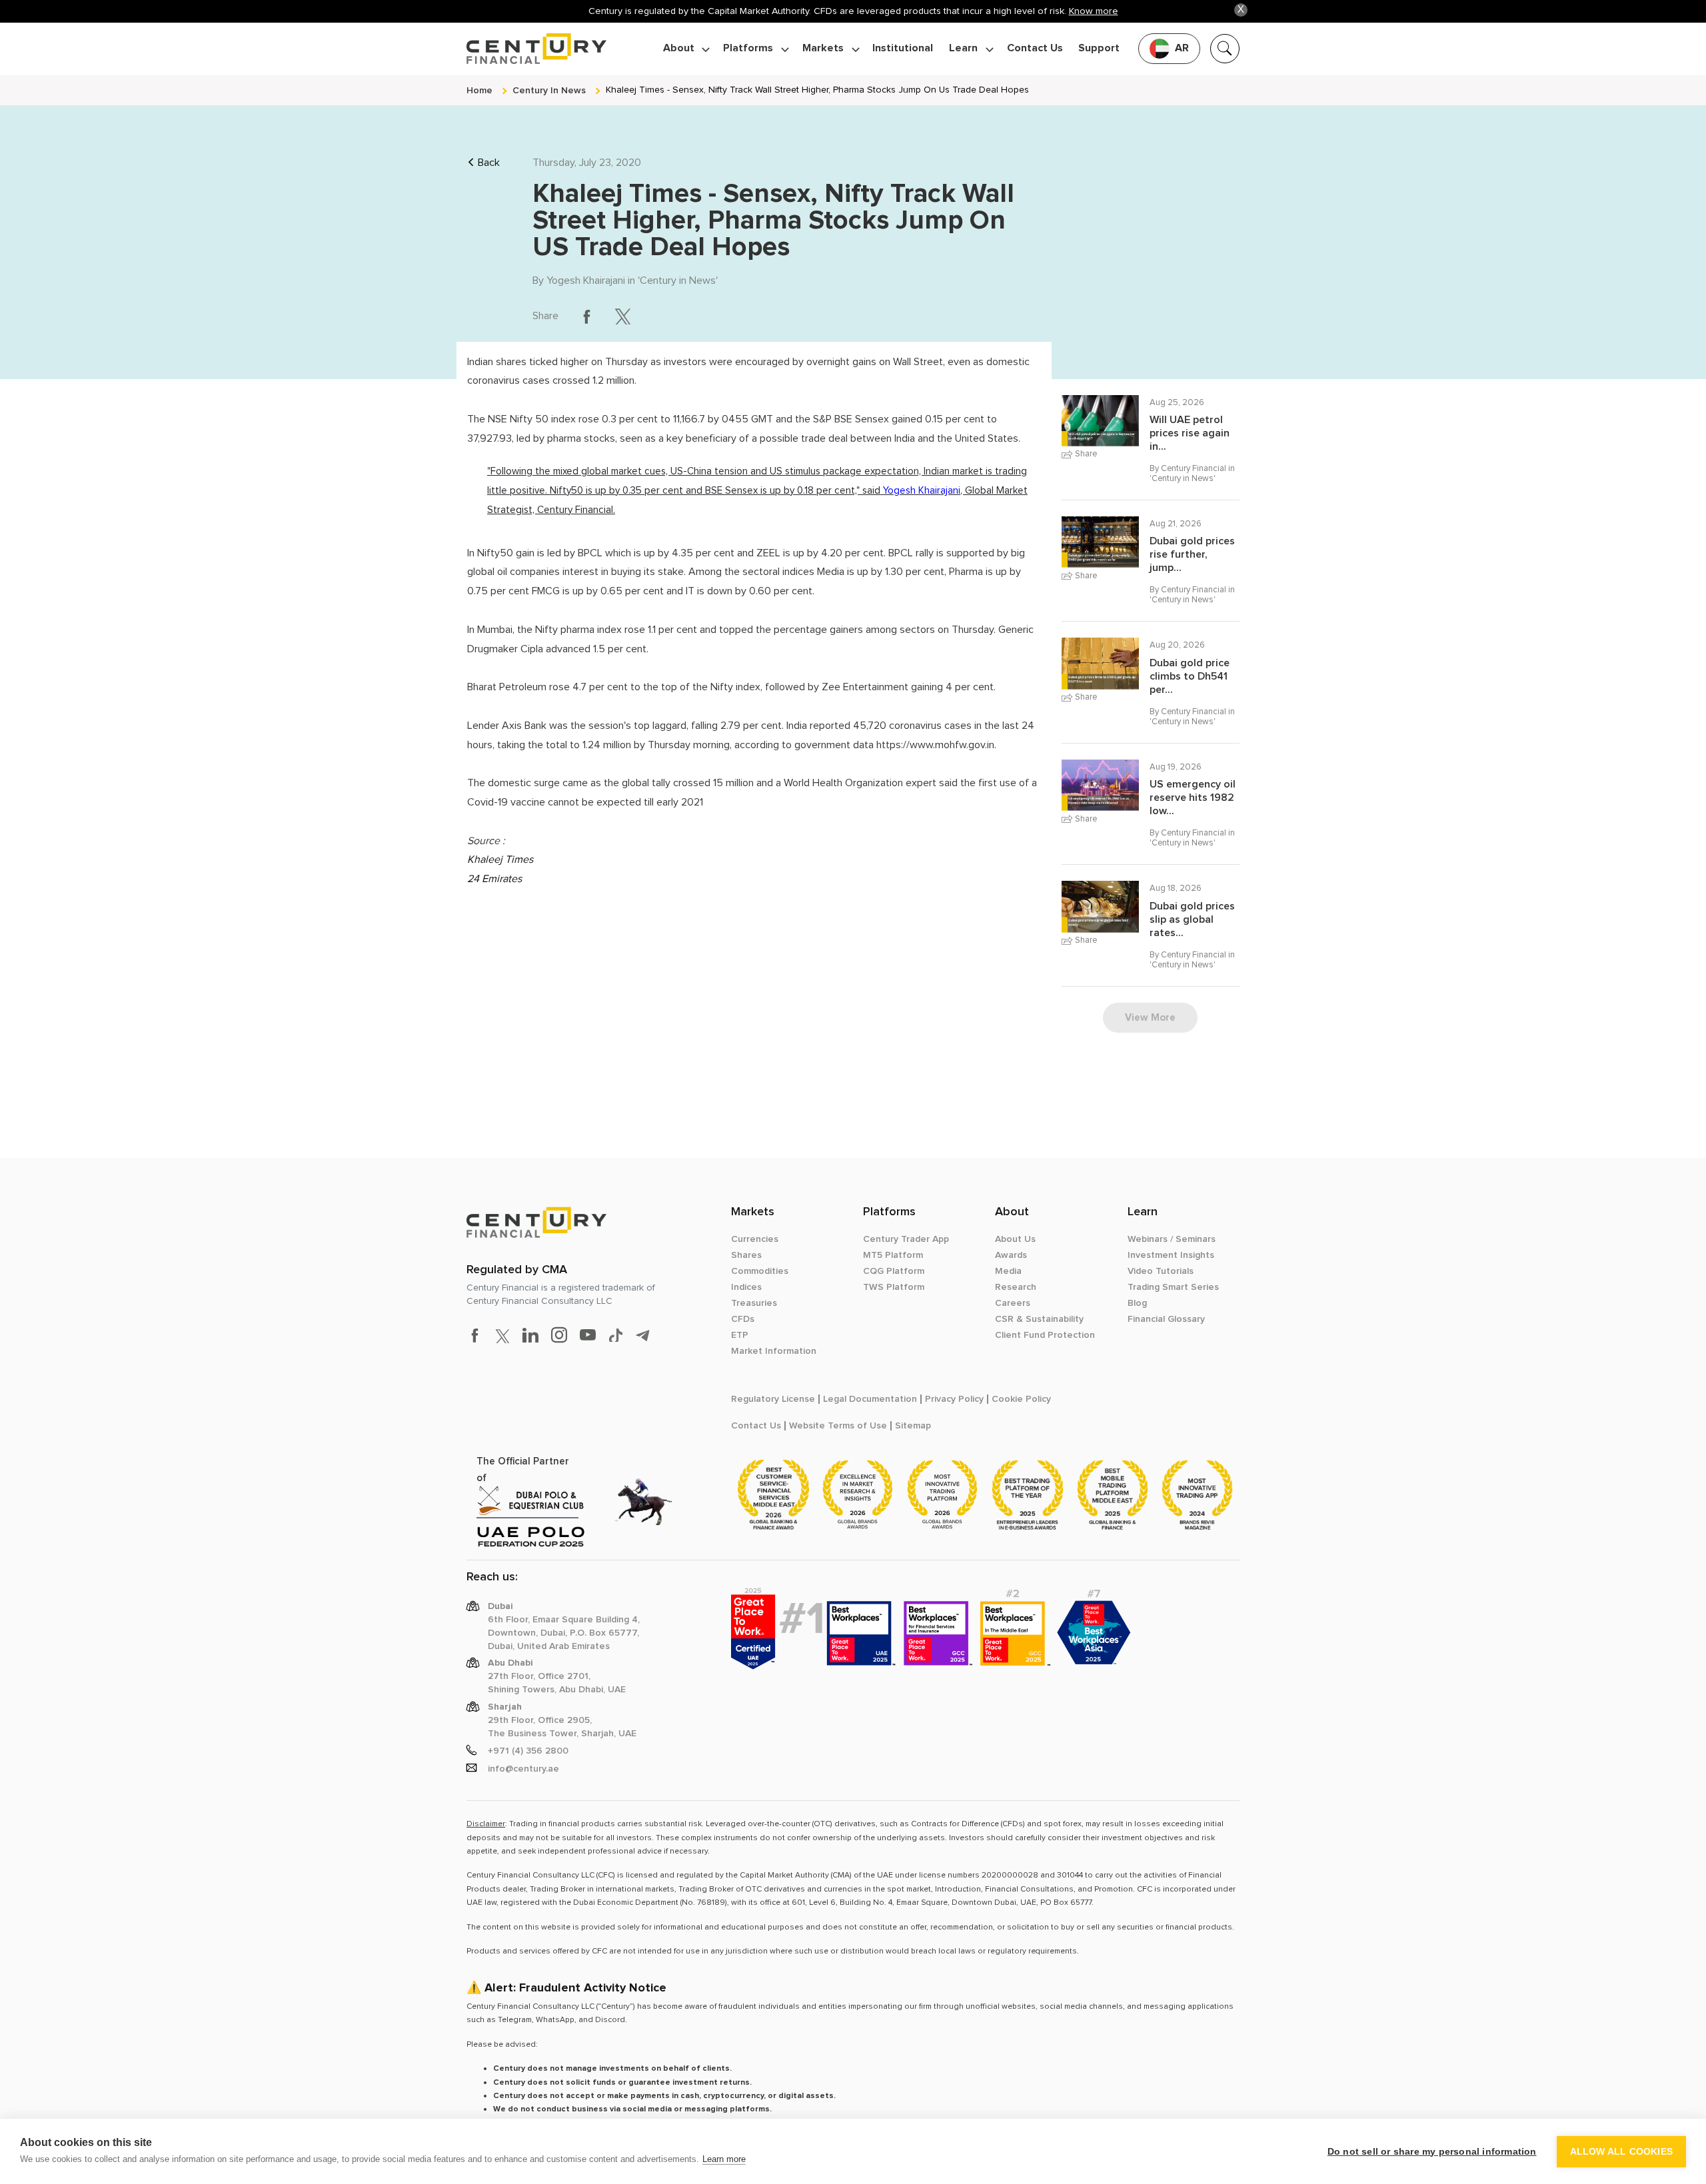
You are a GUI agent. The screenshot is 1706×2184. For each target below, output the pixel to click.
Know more (1094, 11)
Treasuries (754, 1303)
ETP (740, 1335)
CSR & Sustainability (1039, 1319)
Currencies (755, 1239)
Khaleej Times (500, 859)
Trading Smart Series (1173, 1287)
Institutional (903, 48)
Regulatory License (773, 1399)
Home (479, 90)
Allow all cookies (1621, 2152)
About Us (1015, 1239)
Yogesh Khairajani (586, 280)
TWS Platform (894, 1287)
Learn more (724, 2159)
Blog (1137, 1303)
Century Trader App (906, 1239)
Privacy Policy (954, 1399)
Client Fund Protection (1045, 1335)
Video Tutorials (1161, 1271)
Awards (1011, 1255)
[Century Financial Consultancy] (536, 47)
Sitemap (913, 1426)
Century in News (678, 280)
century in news (549, 90)
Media (1008, 1271)
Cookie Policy (1021, 1399)
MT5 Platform (893, 1255)
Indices (746, 1287)
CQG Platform (894, 1271)
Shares (746, 1255)
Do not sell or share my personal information (1432, 2152)
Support (1099, 48)
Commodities (760, 1271)
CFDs (743, 1319)
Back (489, 163)
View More (1150, 1017)
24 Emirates (494, 879)
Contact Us (1035, 48)
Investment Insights (1171, 1255)
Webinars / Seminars (1172, 1239)
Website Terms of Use (838, 1426)
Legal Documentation (870, 1399)
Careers (1013, 1303)
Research (1016, 1287)
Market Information (774, 1351)
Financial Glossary (1166, 1319)
